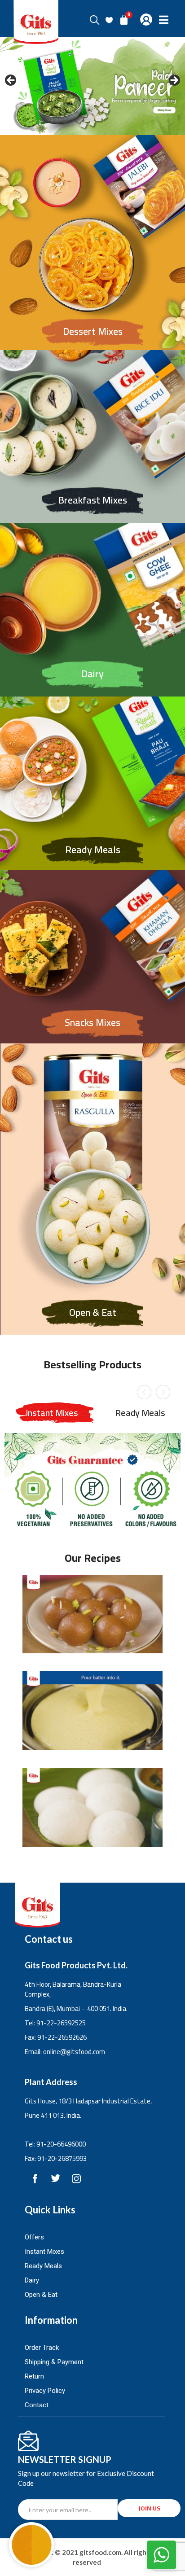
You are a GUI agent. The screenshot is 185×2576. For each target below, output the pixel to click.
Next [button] (174, 81)
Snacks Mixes (92, 1022)
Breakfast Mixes (92, 500)
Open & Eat (93, 1312)
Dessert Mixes (93, 331)
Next (161, 1391)
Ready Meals (93, 850)
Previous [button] (11, 81)
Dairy (92, 674)
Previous (142, 1391)
